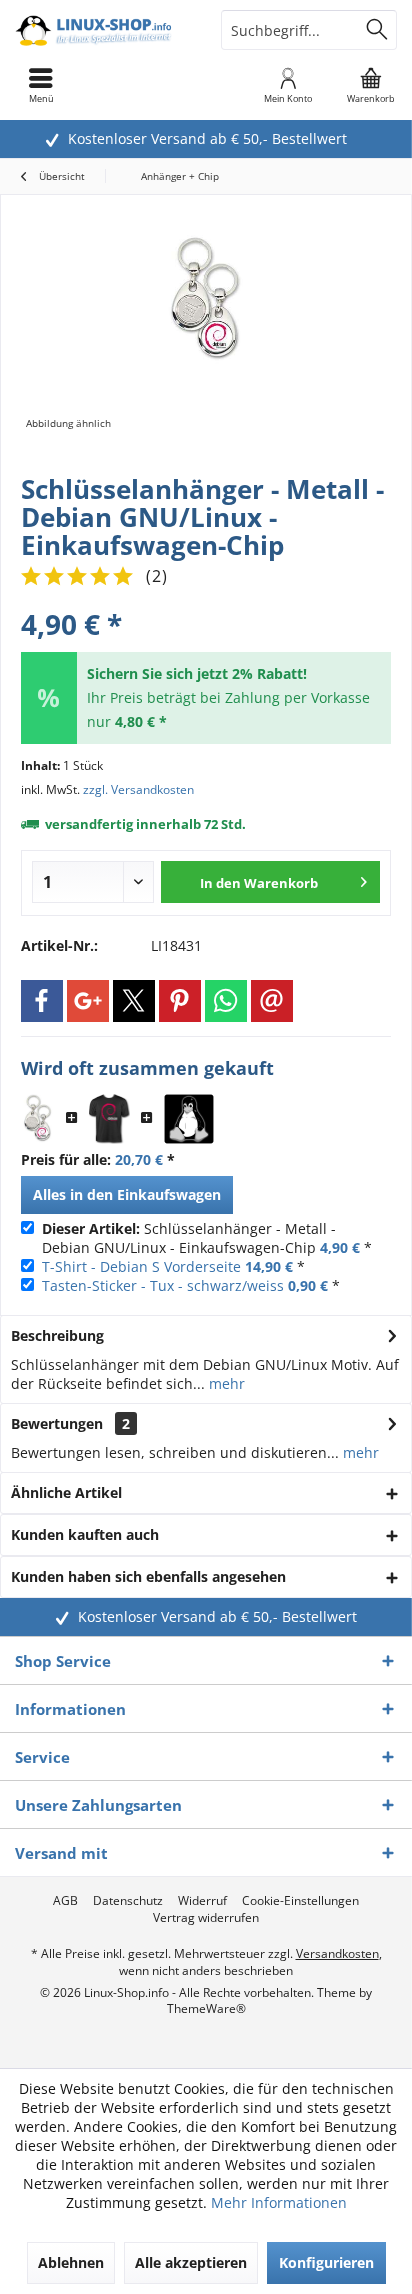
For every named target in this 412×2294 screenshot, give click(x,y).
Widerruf (202, 1901)
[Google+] (88, 1001)
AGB (65, 1901)
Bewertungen (57, 1423)
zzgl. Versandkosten (138, 789)
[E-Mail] (272, 1001)
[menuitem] (371, 85)
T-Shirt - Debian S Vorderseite (141, 1266)
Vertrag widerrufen (206, 1918)
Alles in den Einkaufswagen (127, 1194)
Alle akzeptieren (191, 2262)
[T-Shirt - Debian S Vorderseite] (109, 1119)
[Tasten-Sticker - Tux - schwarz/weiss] (189, 1119)
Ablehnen (71, 2262)
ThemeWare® (206, 2008)
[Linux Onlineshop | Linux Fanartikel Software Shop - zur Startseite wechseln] (103, 30)
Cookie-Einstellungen (300, 1901)
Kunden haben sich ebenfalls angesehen (148, 1576)
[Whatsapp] (226, 1001)
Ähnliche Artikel (66, 1492)
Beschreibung (57, 1335)
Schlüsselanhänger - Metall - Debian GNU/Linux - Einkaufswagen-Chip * (207, 1238)
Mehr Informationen (279, 2202)
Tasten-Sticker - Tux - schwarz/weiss (163, 1285)
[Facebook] (42, 1001)
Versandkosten (337, 1953)
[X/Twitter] (134, 1001)
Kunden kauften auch (85, 1534)
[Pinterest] (180, 1001)
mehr (225, 1383)
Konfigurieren (326, 2262)
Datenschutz (128, 1901)
